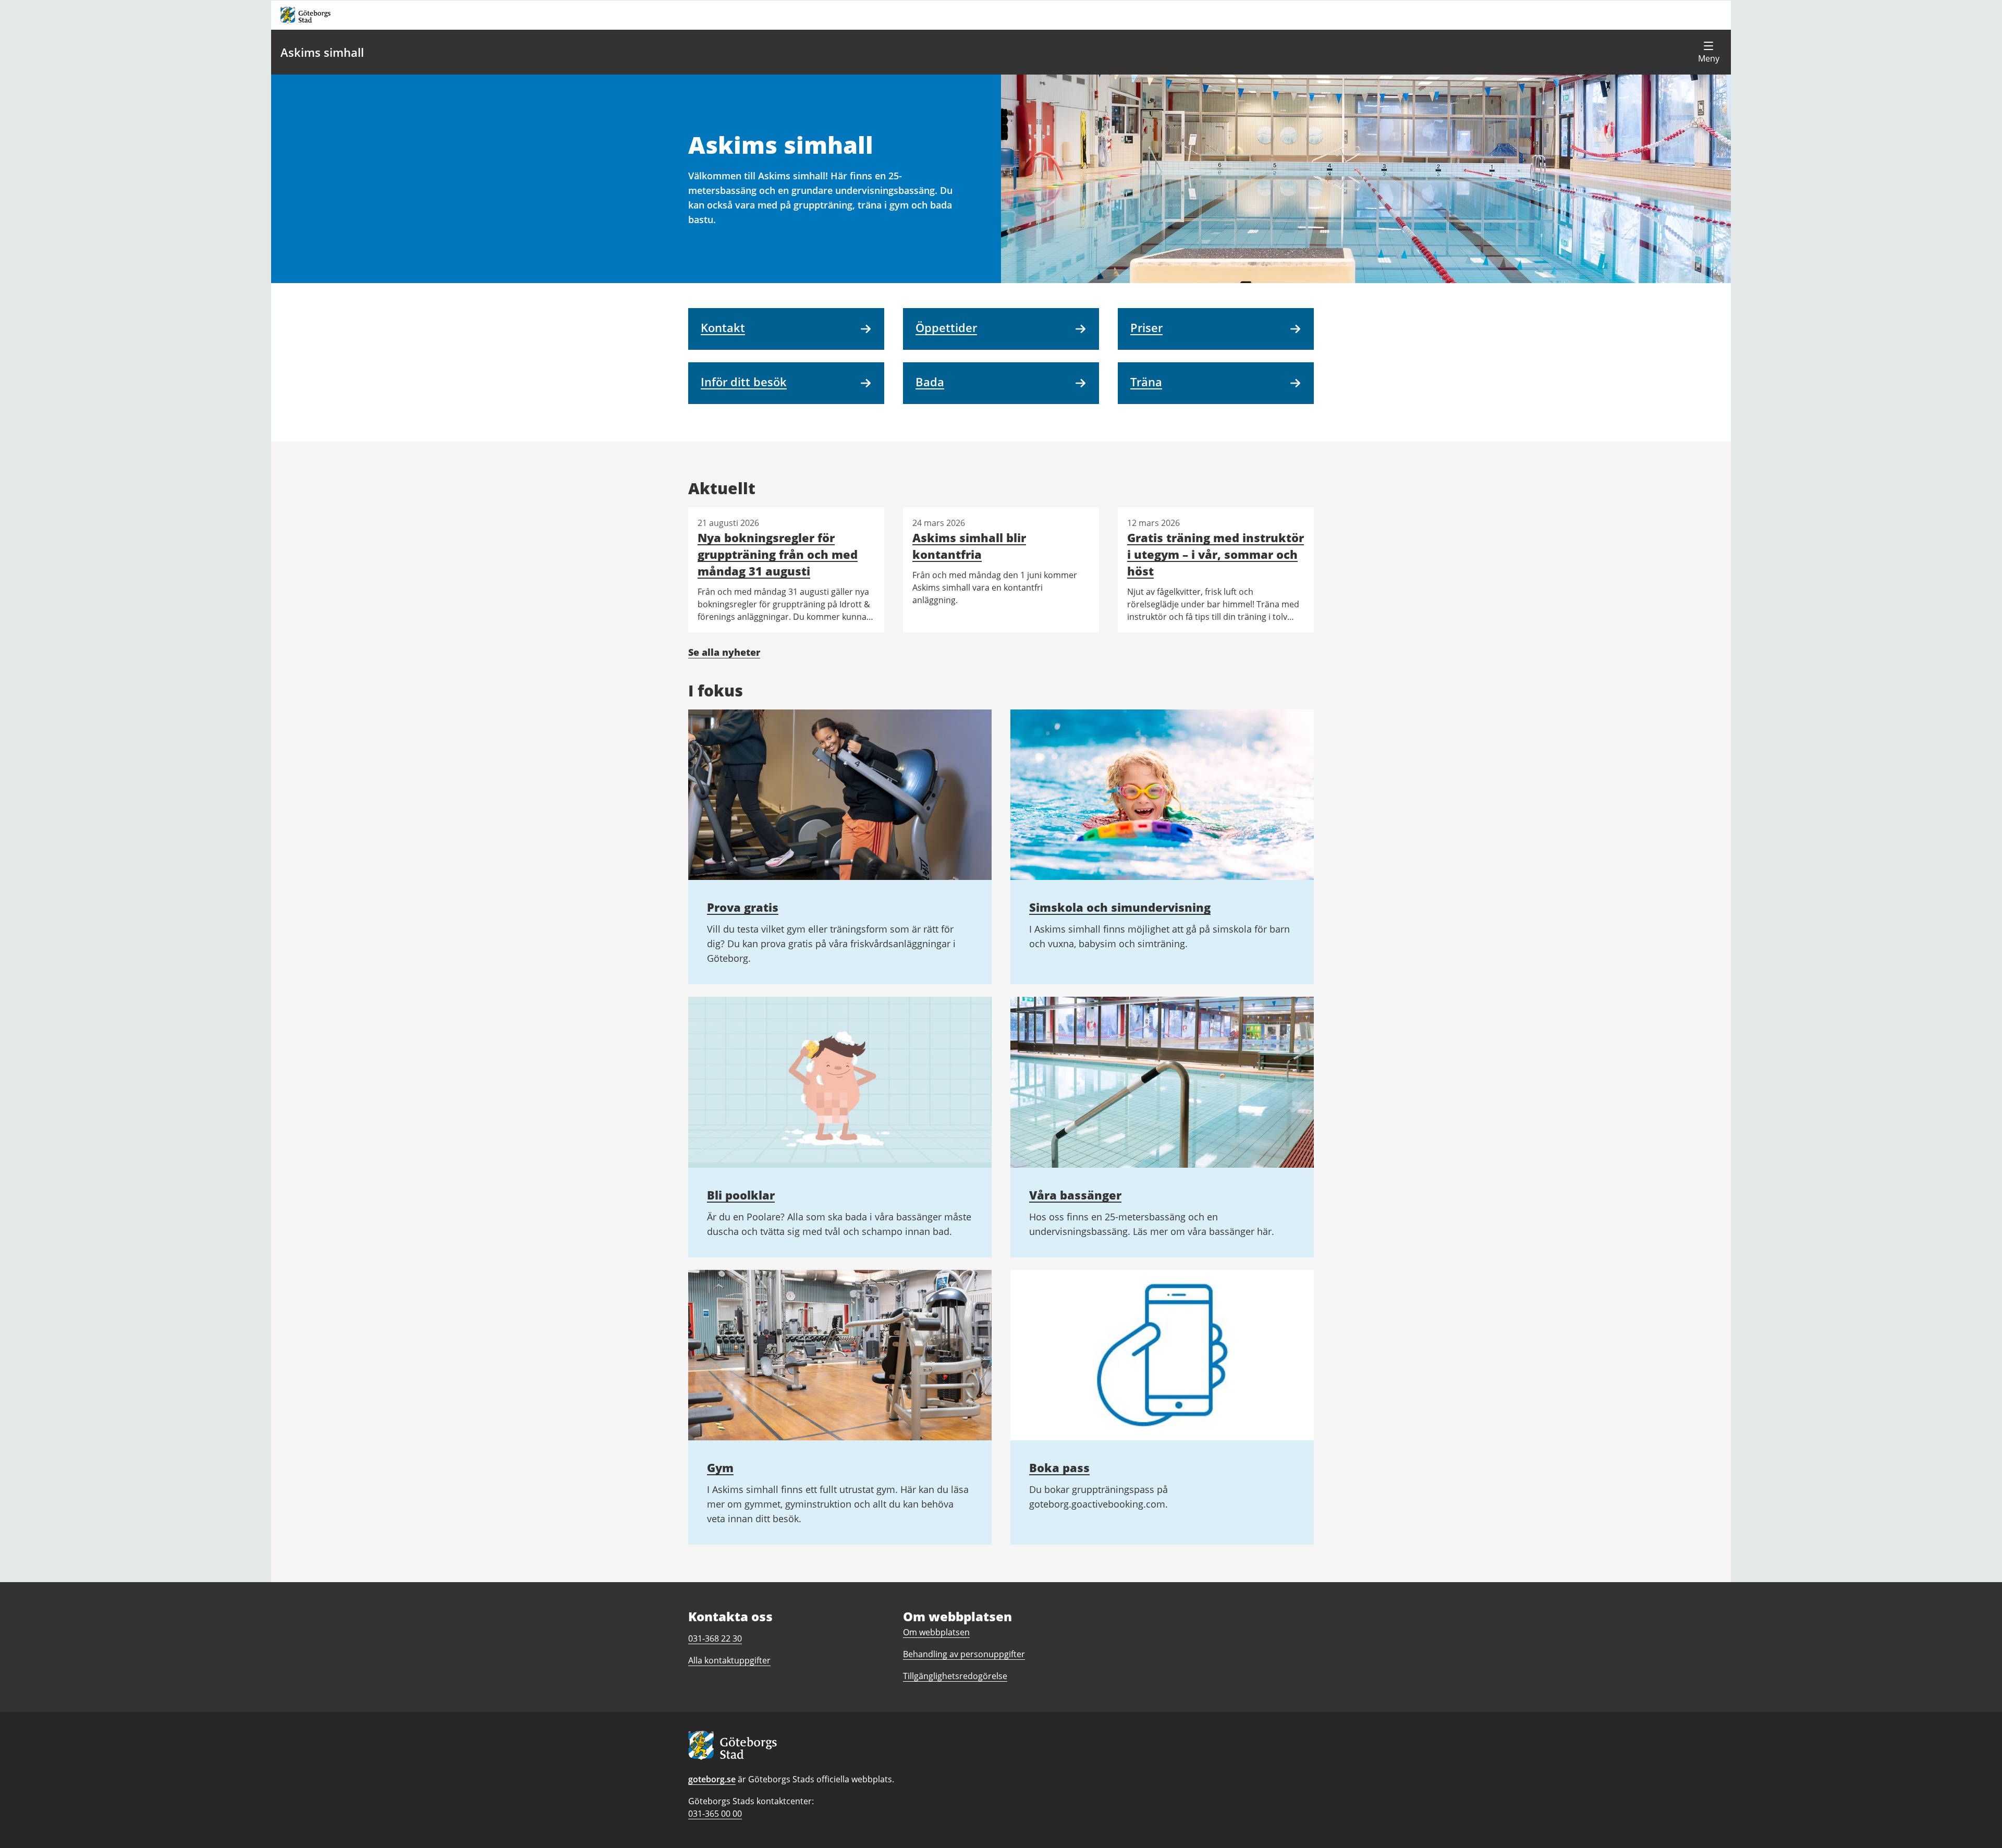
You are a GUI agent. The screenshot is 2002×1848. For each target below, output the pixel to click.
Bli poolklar (741, 1195)
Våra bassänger (1075, 1195)
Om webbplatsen (936, 1632)
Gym (720, 1467)
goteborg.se (712, 1779)
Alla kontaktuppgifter (729, 1660)
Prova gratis (743, 907)
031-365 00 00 (715, 1814)
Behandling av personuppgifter (964, 1654)
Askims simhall (322, 52)
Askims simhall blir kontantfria (969, 546)
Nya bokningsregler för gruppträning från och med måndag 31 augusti (778, 554)
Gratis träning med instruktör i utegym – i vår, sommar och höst (1216, 554)
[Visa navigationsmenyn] (1708, 52)
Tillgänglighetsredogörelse (955, 1676)
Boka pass (1059, 1467)
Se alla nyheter (724, 652)
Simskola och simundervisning (1120, 907)
